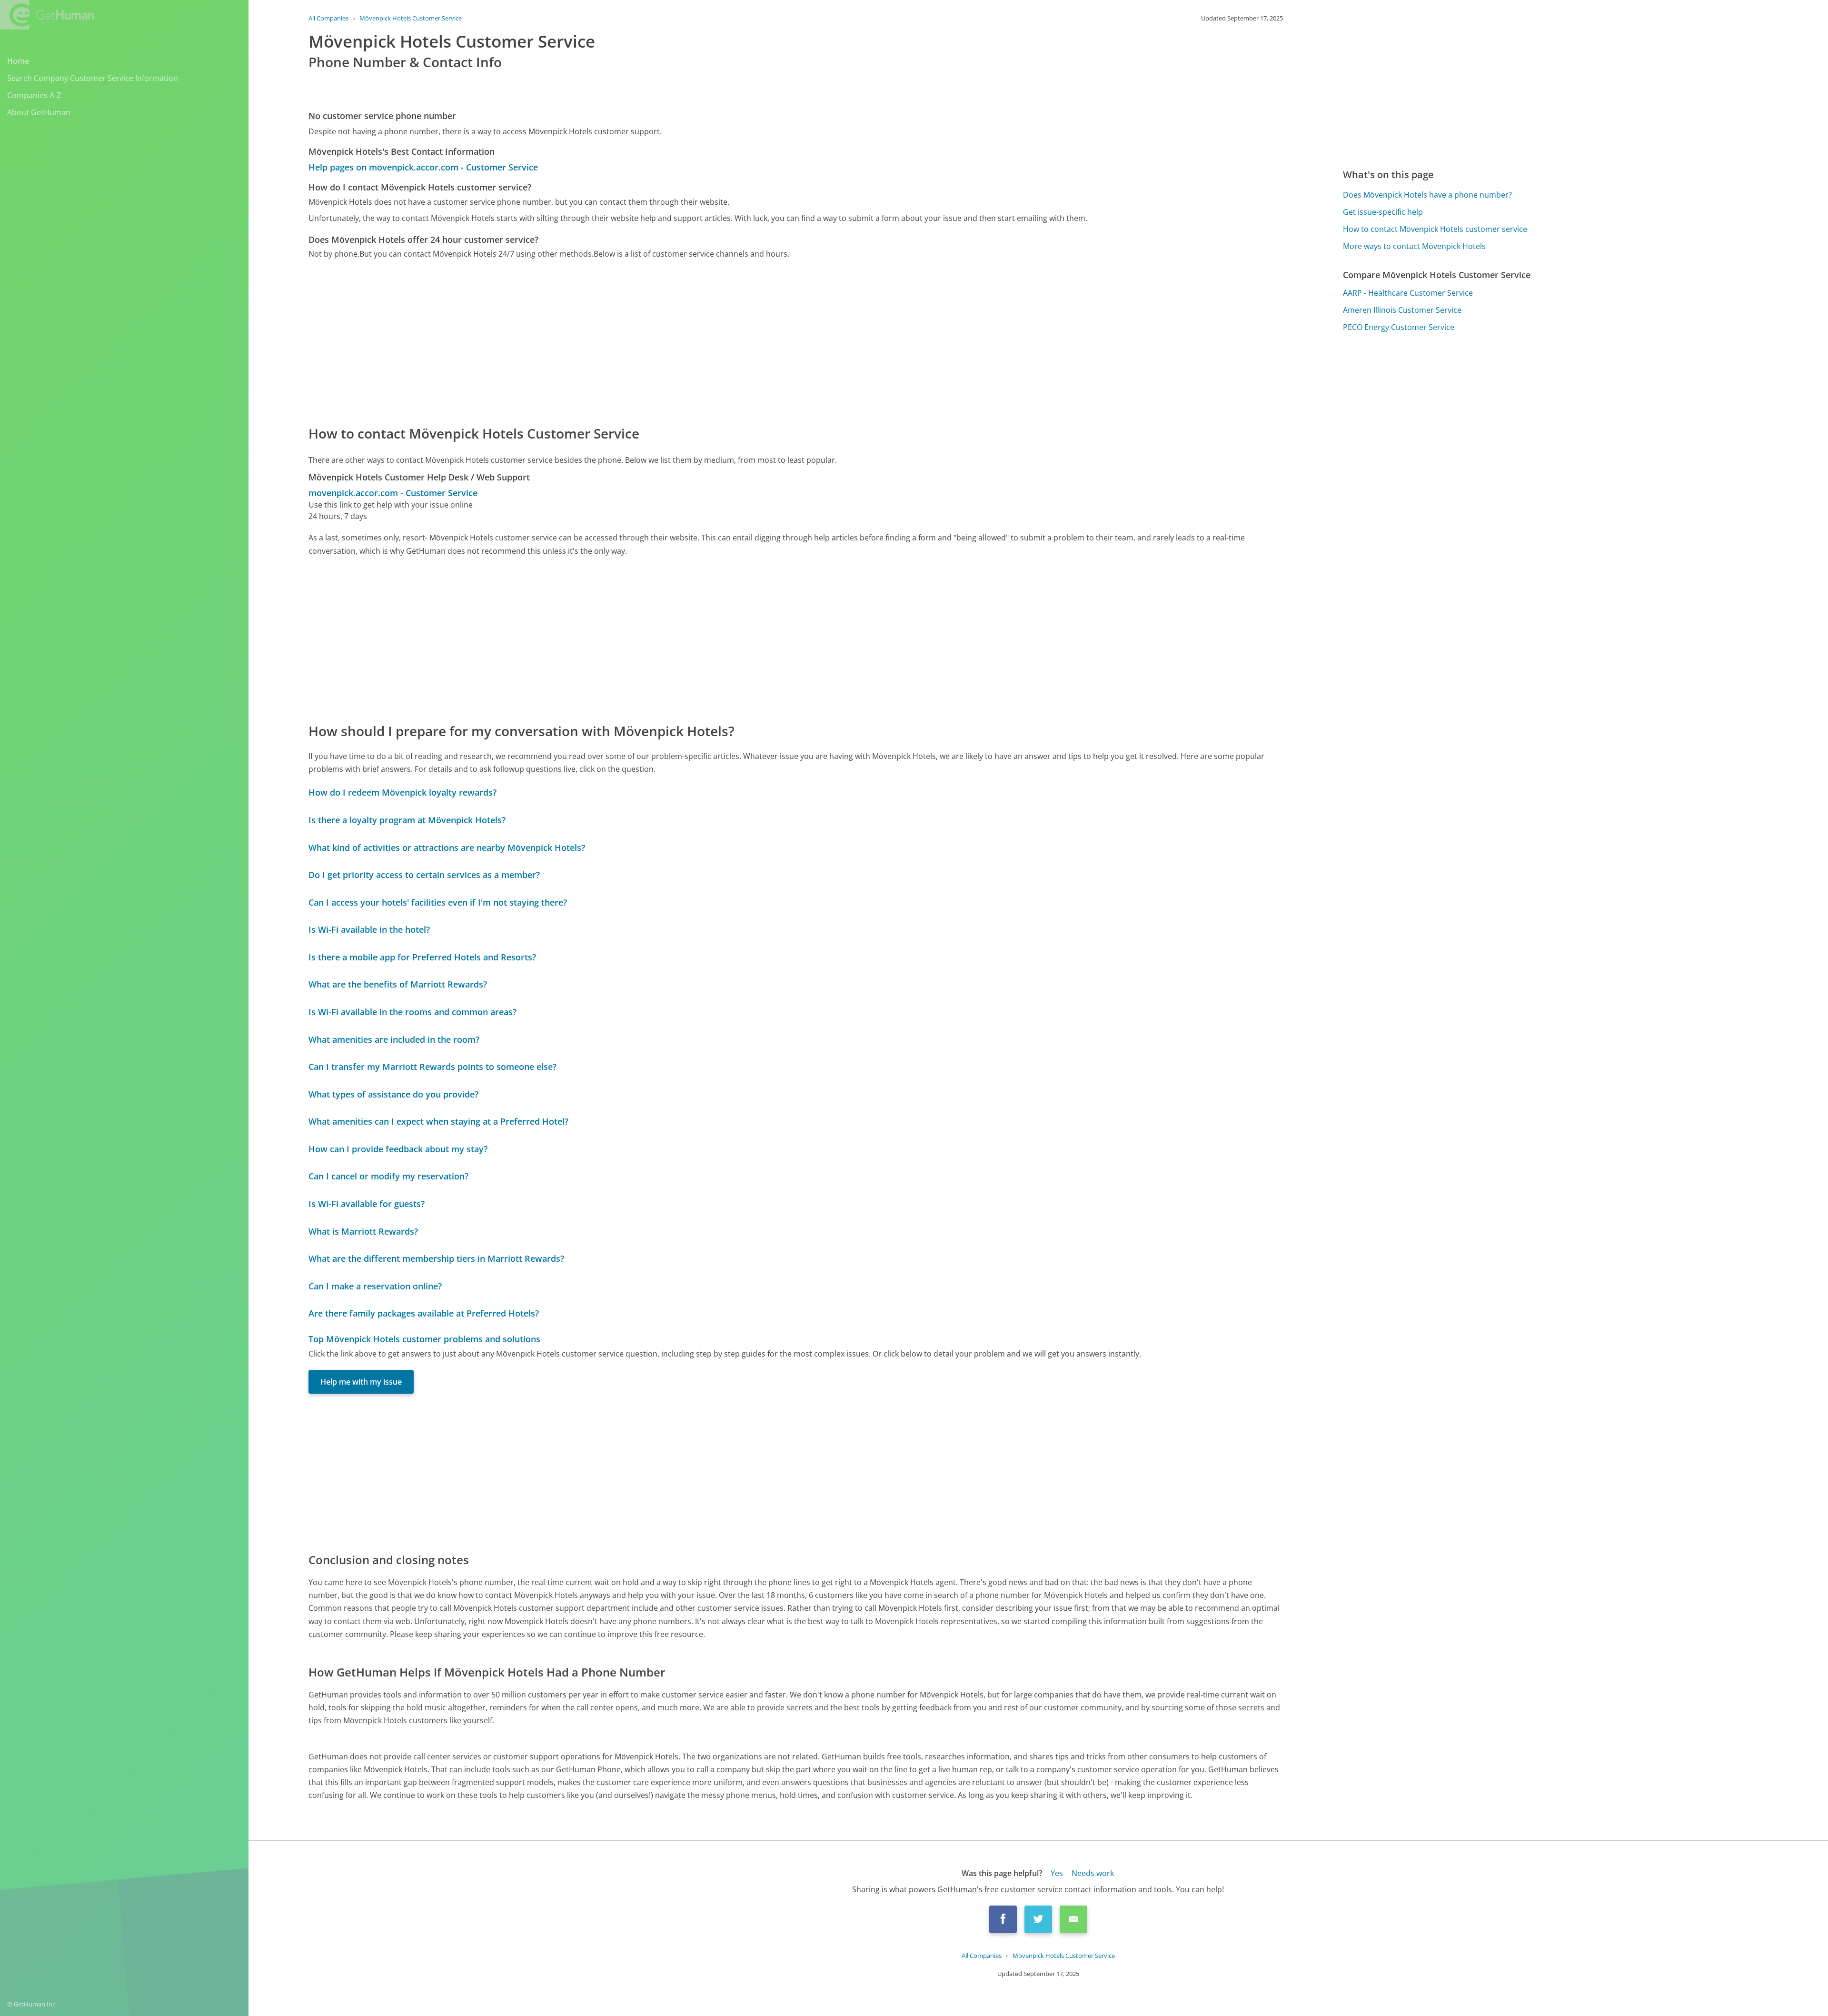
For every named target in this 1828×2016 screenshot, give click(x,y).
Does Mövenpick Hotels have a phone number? (1427, 195)
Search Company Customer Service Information (93, 78)
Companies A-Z (34, 95)
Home (18, 61)
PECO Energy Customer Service (1399, 327)
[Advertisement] (594, 341)
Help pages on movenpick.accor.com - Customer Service (423, 167)
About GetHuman (39, 112)
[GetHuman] (47, 15)
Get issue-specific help (1383, 212)
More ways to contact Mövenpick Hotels (1414, 246)
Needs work (1093, 1873)
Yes (1057, 1873)
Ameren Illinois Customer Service (1402, 310)
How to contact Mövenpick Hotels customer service (1435, 229)
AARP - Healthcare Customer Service (1408, 293)
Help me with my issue (361, 1382)
